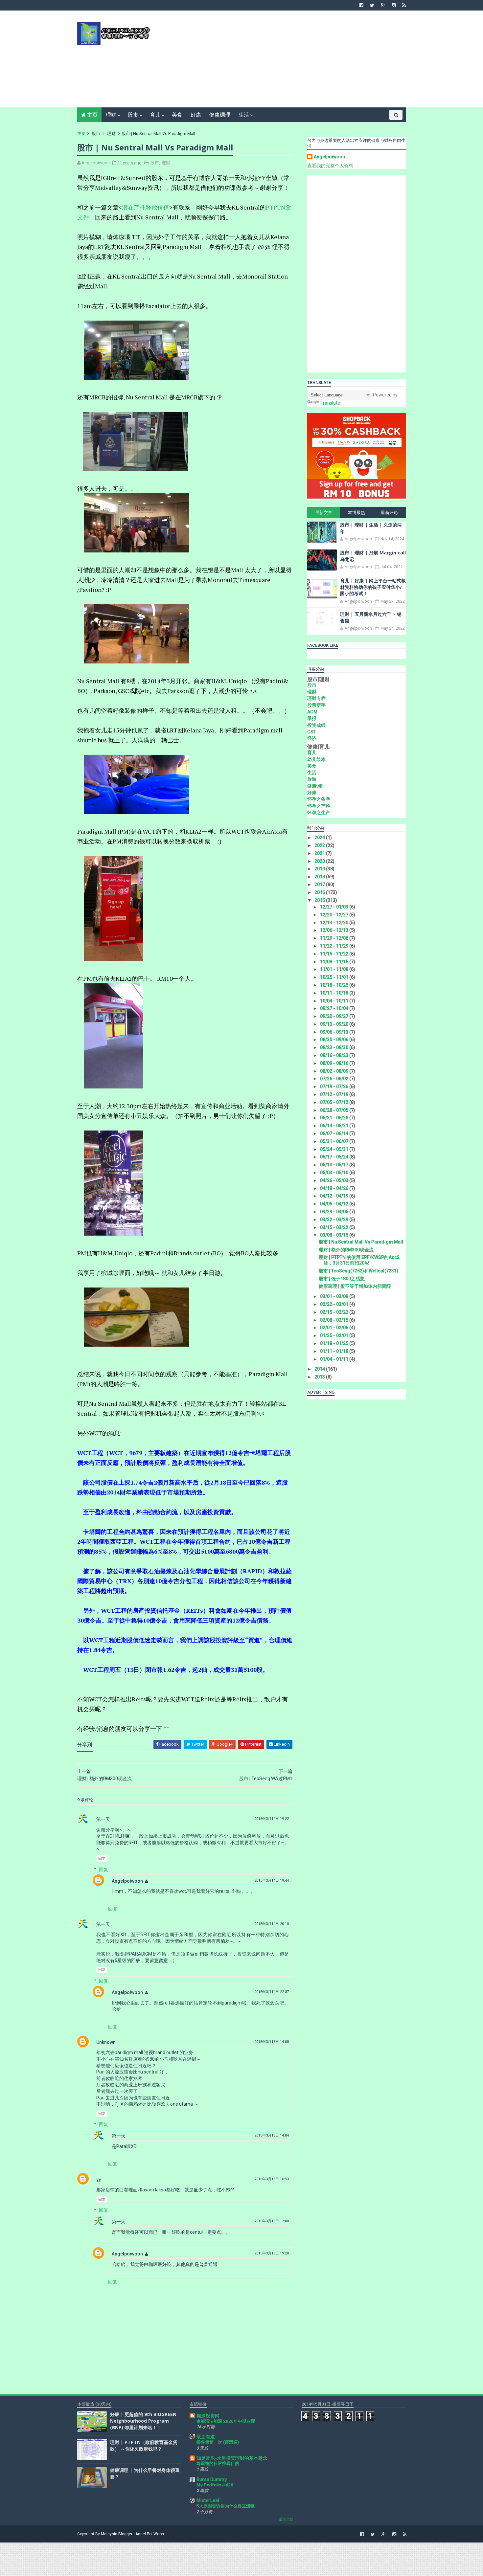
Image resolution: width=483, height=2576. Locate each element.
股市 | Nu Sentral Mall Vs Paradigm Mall (361, 1242)
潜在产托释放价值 (146, 207)
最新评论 (389, 513)
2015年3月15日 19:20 (272, 2253)
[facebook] (361, 5)
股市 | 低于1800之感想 (342, 1279)
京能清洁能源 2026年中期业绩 (226, 2421)
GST (312, 732)
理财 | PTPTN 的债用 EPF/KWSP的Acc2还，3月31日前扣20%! (359, 1260)
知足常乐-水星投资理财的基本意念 (232, 2458)
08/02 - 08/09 (335, 1071)
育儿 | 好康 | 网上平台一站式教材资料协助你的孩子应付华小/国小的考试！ (373, 587)
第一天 (103, 1819)
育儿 (155, 115)
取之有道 (206, 2437)
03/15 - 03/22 (335, 1227)
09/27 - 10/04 (335, 1008)
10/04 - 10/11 (335, 1001)
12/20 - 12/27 (335, 915)
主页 (92, 115)
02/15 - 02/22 (335, 1312)
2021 (320, 853)
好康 (196, 115)
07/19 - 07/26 (335, 1086)
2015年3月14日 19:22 (272, 1819)
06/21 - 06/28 (335, 1118)
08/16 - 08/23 (335, 1055)
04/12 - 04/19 (335, 1196)
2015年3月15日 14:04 (272, 2135)
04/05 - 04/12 (335, 1204)
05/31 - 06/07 (335, 1141)
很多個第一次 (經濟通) (218, 2442)
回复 (102, 1859)
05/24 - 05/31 (335, 1149)
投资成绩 (316, 725)
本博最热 (356, 513)
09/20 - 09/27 (335, 1016)
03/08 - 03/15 (335, 1235)
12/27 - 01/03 (335, 907)
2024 (320, 838)
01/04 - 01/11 (335, 1359)
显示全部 (286, 2519)
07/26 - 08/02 (335, 1079)
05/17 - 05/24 (335, 1157)
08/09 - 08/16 (335, 1063)
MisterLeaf (208, 2500)
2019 (320, 869)
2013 (320, 1377)
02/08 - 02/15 (335, 1320)
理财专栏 (316, 698)
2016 (320, 892)
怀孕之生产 (319, 813)
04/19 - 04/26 (335, 1188)
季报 (312, 718)
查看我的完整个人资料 (330, 166)
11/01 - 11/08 (335, 969)
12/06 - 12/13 (335, 930)
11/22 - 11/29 (335, 946)
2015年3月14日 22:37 (272, 1992)
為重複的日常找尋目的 (218, 2464)
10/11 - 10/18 (335, 993)
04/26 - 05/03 (335, 1180)
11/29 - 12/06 (335, 938)
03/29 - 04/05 (335, 1212)
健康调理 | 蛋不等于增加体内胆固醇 (355, 1286)
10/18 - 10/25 (335, 985)
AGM (312, 712)
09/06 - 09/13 (335, 1032)
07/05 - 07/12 (335, 1102)
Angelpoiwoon (127, 1881)
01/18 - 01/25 (335, 1343)
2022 (320, 845)
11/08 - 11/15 (335, 962)
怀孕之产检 (319, 806)
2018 (320, 877)
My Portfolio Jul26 (215, 2485)
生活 (244, 115)
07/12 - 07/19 (335, 1094)
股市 (133, 115)
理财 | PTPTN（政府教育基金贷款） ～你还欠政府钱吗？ (144, 2445)
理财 (111, 115)
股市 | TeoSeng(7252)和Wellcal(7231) (358, 1271)
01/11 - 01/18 (335, 1351)
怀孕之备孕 (319, 799)
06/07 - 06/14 (335, 1133)
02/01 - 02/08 (335, 1328)
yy (99, 2180)
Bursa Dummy (212, 2479)
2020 (320, 861)
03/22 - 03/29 (335, 1220)
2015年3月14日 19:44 (272, 1881)
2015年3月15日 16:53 (272, 2179)
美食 (177, 115)
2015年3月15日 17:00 (272, 2221)
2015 (320, 900)
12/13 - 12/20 (335, 923)
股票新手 (316, 705)
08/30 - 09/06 (335, 1040)
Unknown (106, 2042)
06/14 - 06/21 (335, 1126)
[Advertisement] (286, 61)
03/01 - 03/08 (335, 1296)
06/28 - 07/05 (335, 1110)
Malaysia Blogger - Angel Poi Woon (132, 2534)
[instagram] (394, 5)
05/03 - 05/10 (335, 1173)
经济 (312, 738)
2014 (320, 1369)
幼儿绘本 (316, 759)
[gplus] (383, 5)
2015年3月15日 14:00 (272, 2042)
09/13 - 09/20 (335, 1024)
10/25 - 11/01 (335, 977)
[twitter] (372, 5)
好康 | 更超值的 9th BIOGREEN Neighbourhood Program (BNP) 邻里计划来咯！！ (143, 2421)
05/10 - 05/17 (335, 1165)
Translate (330, 403)
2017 (320, 885)
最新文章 (324, 513)
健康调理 (220, 115)
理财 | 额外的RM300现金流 (346, 1250)
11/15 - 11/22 (335, 954)
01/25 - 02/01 (335, 1335)
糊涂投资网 (208, 2416)
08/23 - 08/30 (335, 1047)
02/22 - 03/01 (335, 1304)
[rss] (404, 5)
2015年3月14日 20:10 (272, 1924)
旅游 (312, 779)
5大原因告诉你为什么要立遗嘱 (226, 2506)
